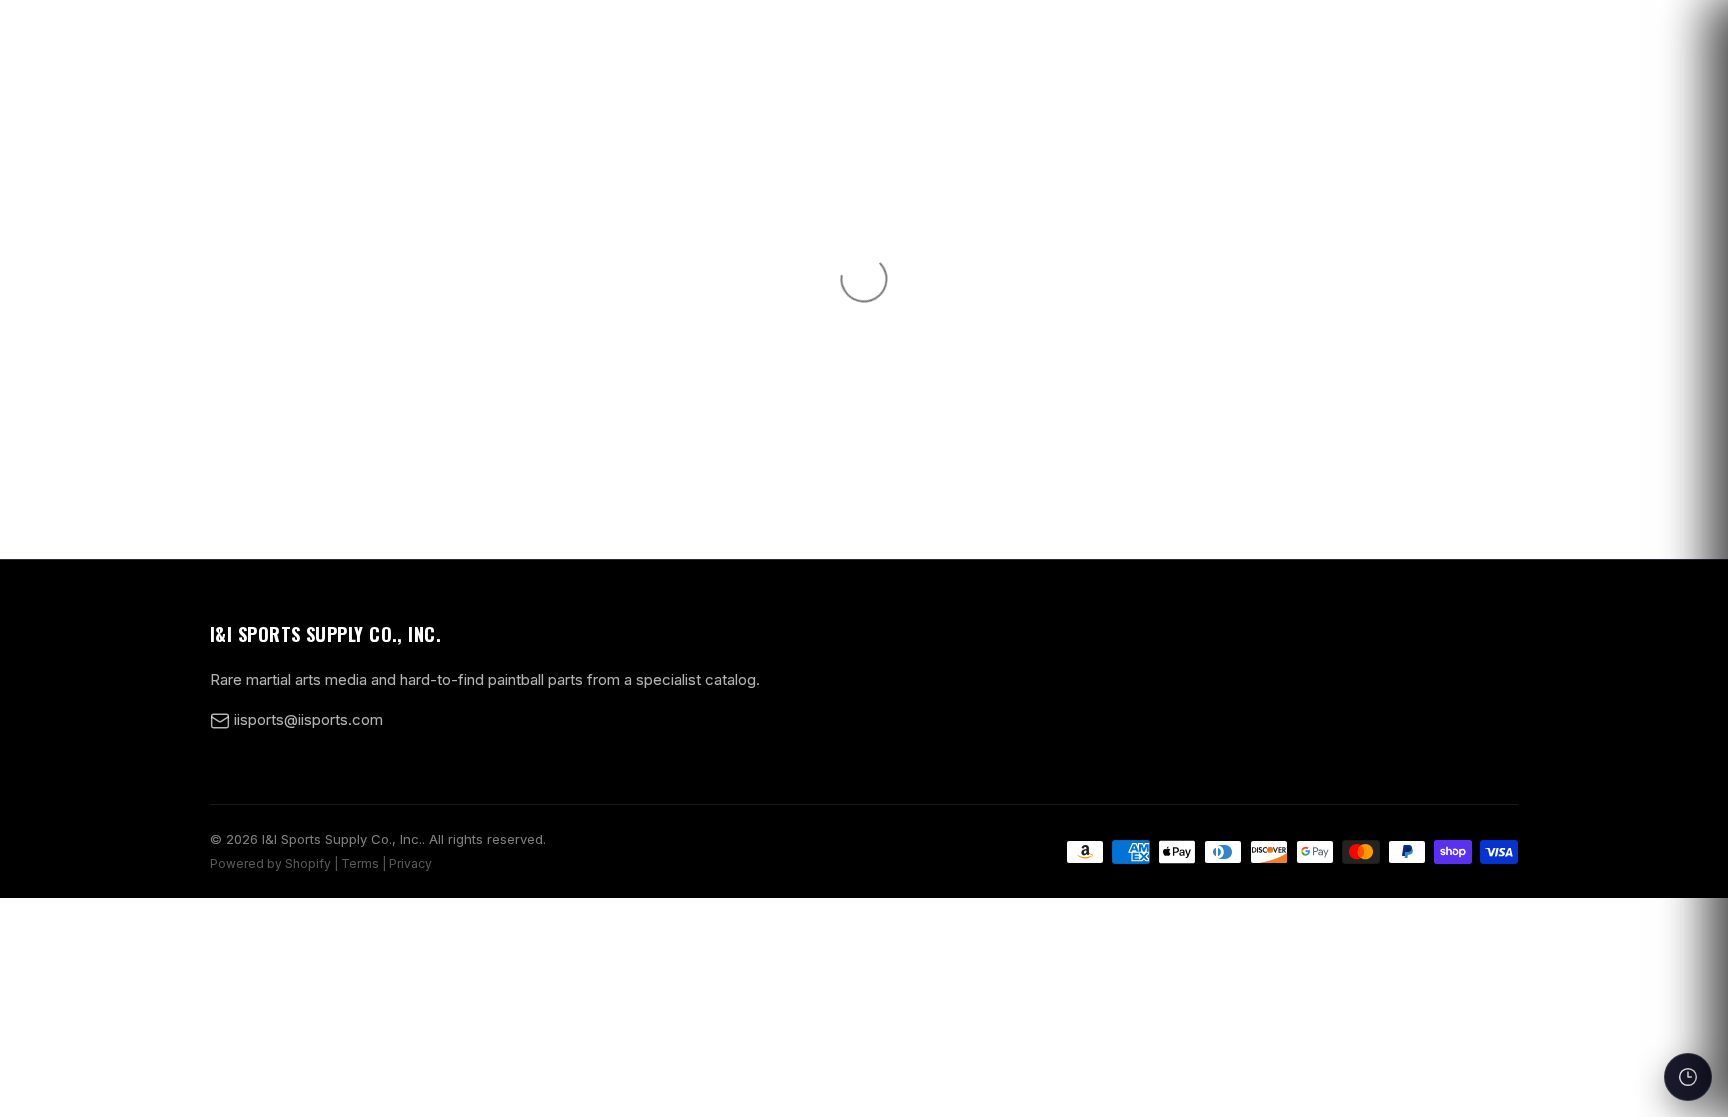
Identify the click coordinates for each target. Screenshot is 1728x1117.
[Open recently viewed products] (1688, 1077)
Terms (360, 863)
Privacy (410, 863)
